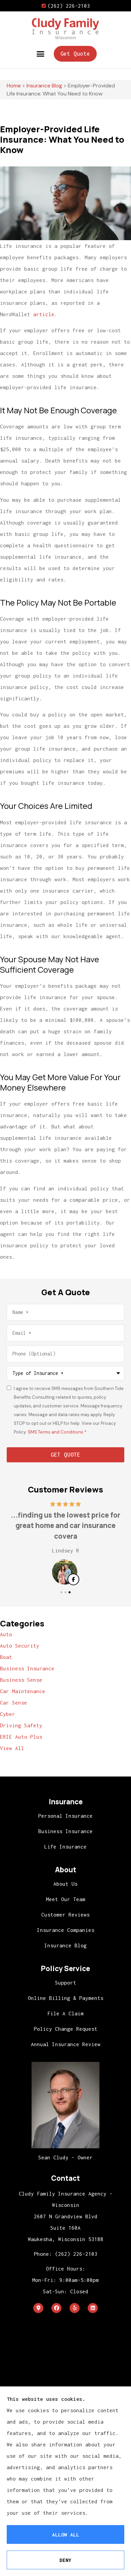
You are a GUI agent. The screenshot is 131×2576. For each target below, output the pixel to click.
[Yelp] (75, 2308)
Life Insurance (65, 1847)
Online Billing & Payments (66, 1998)
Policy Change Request (66, 2029)
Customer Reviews (65, 1914)
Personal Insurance (65, 1816)
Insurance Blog (44, 86)
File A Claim (65, 2013)
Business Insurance (65, 1831)
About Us (65, 1884)
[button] (41, 54)
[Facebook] (56, 2308)
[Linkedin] (93, 2308)
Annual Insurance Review (66, 2044)
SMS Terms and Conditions (56, 1432)
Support (66, 1982)
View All (12, 1748)
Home (14, 86)
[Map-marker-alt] (38, 2308)
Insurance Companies (66, 1930)
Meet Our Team (66, 1899)
